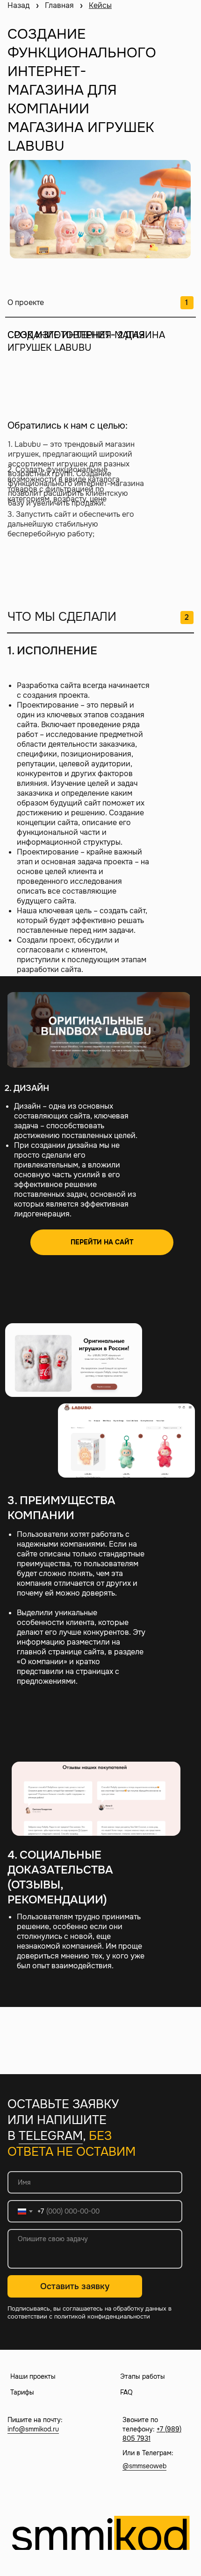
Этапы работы (143, 2376)
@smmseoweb (144, 2466)
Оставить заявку (75, 2286)
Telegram (51, 2136)
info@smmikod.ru (33, 2429)
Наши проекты (33, 2376)
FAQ (126, 2392)
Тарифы (22, 2392)
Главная (59, 5)
